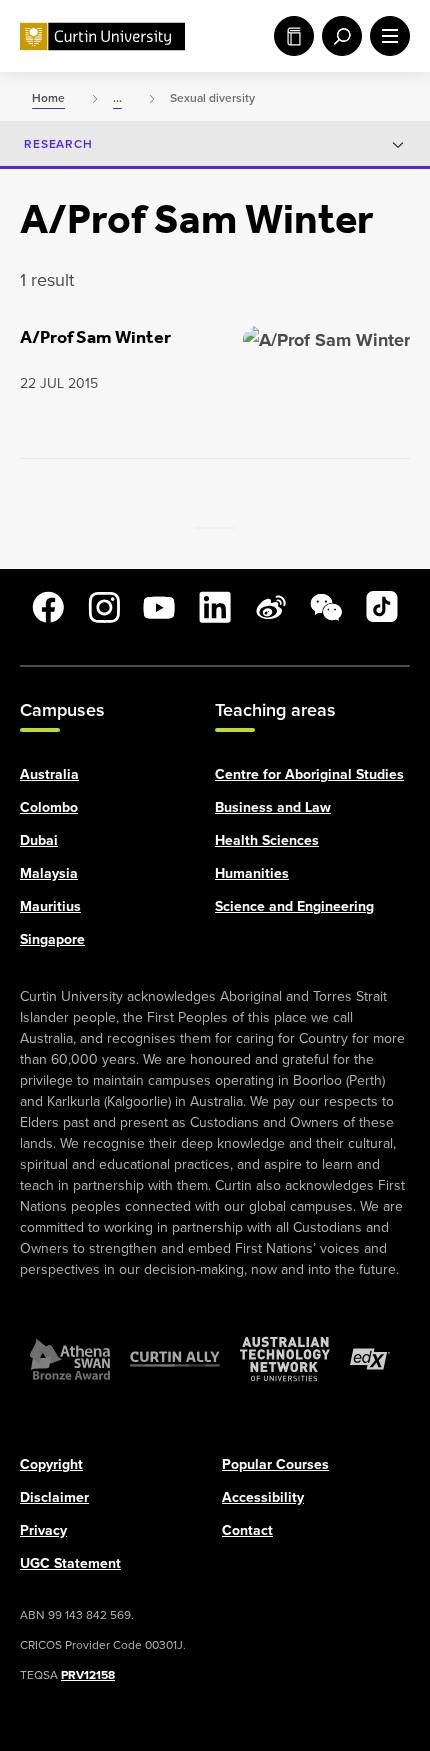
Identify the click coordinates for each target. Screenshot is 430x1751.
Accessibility (263, 1496)
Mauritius (50, 905)
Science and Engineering (294, 905)
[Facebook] (48, 607)
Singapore (52, 938)
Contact (247, 1529)
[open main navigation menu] (386, 36)
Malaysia (49, 872)
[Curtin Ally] (175, 1358)
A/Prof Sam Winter (95, 337)
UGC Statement (70, 1562)
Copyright (51, 1463)
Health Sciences (267, 839)
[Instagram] (104, 607)
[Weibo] (271, 607)
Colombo (49, 806)
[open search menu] (338, 36)
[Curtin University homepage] (102, 36)
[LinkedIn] (215, 607)
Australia (49, 773)
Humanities (252, 872)
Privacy (43, 1529)
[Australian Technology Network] (285, 1358)
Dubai (39, 839)
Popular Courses (275, 1463)
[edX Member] (370, 1358)
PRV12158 (88, 1674)
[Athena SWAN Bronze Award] (70, 1358)
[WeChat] (326, 607)
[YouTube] (159, 607)
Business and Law (273, 806)
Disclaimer (54, 1496)
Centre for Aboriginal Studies (309, 773)
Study (290, 36)
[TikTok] (382, 607)
